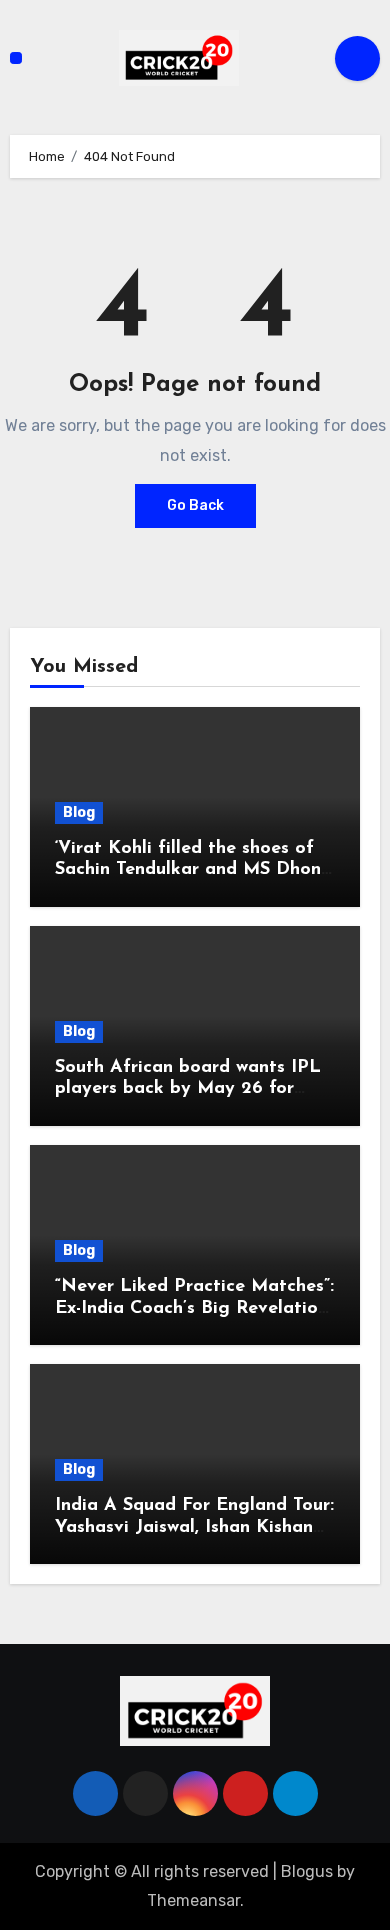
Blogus (307, 1871)
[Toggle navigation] (16, 58)
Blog (79, 812)
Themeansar (193, 1900)
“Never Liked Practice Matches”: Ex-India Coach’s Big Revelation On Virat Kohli (194, 1308)
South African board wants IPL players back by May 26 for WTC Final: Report (188, 1089)
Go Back (195, 505)
